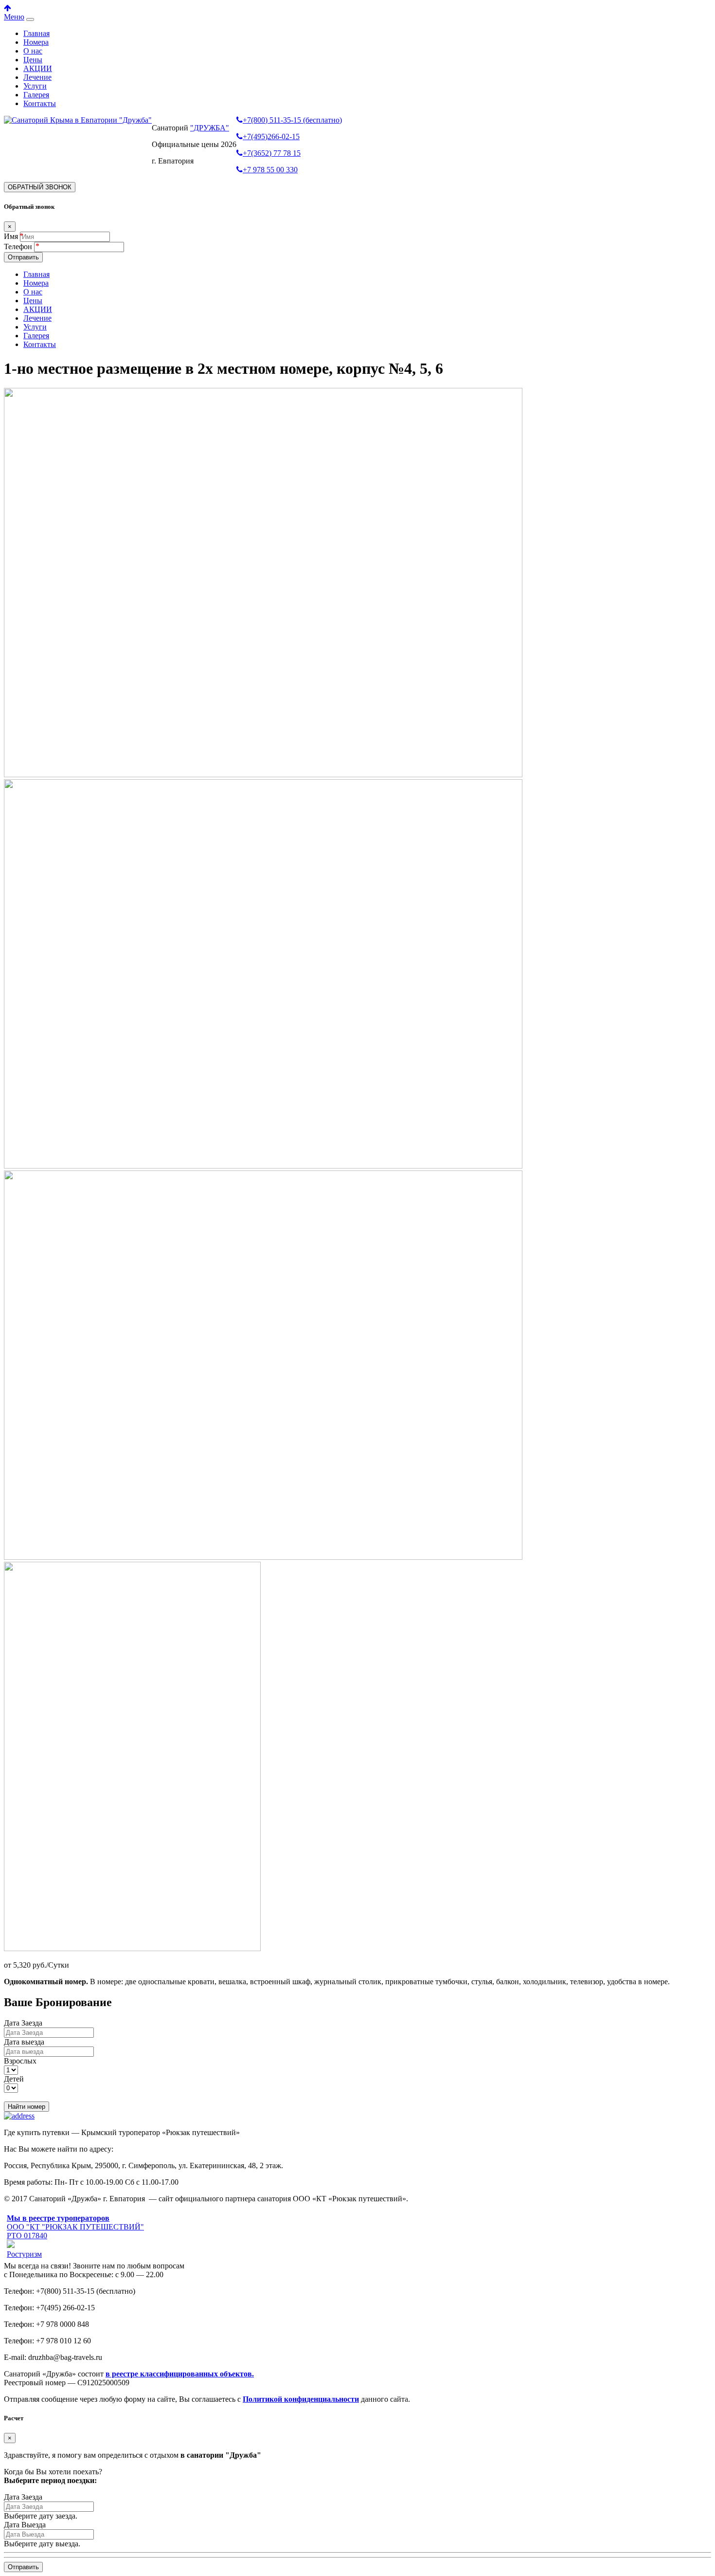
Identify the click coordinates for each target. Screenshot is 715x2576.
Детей (14, 2079)
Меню (14, 17)
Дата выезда (24, 2042)
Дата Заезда (23, 2023)
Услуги (35, 86)
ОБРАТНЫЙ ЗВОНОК (40, 187)
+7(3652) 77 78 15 (272, 153)
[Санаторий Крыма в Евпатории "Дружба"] (78, 120)
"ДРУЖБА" (210, 128)
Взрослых (20, 2061)
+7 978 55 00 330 (270, 170)
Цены (33, 60)
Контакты (40, 103)
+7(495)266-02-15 (271, 137)
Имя (11, 236)
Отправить (23, 257)
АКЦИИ (38, 68)
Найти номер (27, 2107)
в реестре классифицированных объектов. (180, 2374)
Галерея (36, 95)
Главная (36, 33)
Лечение (37, 77)
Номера (36, 42)
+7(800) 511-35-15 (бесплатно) (292, 120)
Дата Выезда (25, 2525)
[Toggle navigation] (30, 19)
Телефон (19, 247)
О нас (33, 51)
